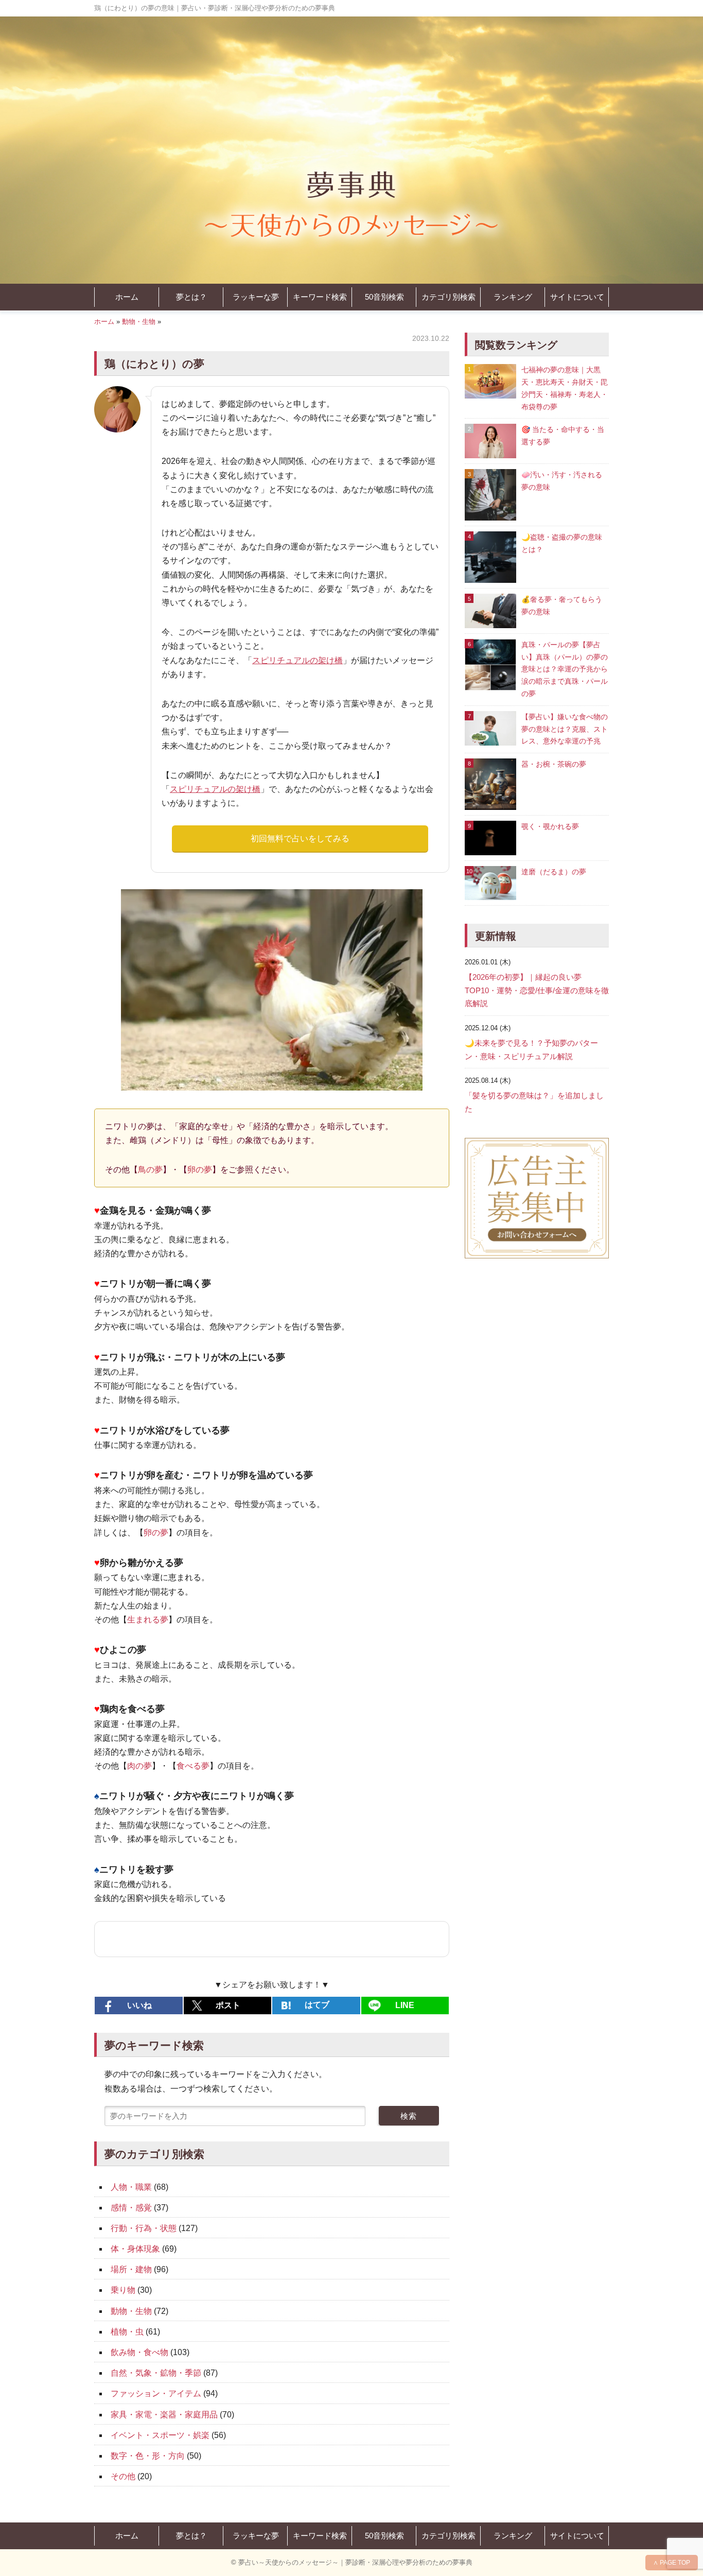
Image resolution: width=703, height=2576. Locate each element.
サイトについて (577, 297)
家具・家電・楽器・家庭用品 (164, 2415)
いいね (139, 2005)
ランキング (513, 297)
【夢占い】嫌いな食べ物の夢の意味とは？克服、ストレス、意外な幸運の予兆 (565, 729)
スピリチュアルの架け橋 (297, 660)
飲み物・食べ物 (139, 2352)
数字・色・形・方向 (148, 2456)
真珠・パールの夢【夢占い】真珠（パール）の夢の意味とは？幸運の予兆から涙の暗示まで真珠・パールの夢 (565, 669)
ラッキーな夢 (256, 297)
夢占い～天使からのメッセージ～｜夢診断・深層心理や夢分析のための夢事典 (355, 2562)
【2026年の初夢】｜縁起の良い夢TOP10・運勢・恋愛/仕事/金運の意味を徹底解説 (537, 990)
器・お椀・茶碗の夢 (554, 764)
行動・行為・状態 (144, 2228)
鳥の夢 (150, 1170)
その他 (123, 2476)
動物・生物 (139, 322)
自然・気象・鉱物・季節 (156, 2373)
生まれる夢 (148, 1620)
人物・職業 (131, 2187)
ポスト (228, 2005)
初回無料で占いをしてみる (300, 839)
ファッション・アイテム (156, 2393)
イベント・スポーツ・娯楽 (160, 2435)
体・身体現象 (135, 2249)
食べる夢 (193, 1766)
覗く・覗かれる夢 (550, 826)
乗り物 (123, 2290)
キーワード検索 (320, 297)
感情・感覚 (131, 2208)
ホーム (127, 297)
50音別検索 (384, 297)
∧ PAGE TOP (672, 2563)
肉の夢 (139, 1766)
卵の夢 (200, 1170)
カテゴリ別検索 (449, 297)
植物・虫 (127, 2332)
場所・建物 (131, 2269)
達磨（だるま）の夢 (554, 872)
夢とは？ (191, 297)
